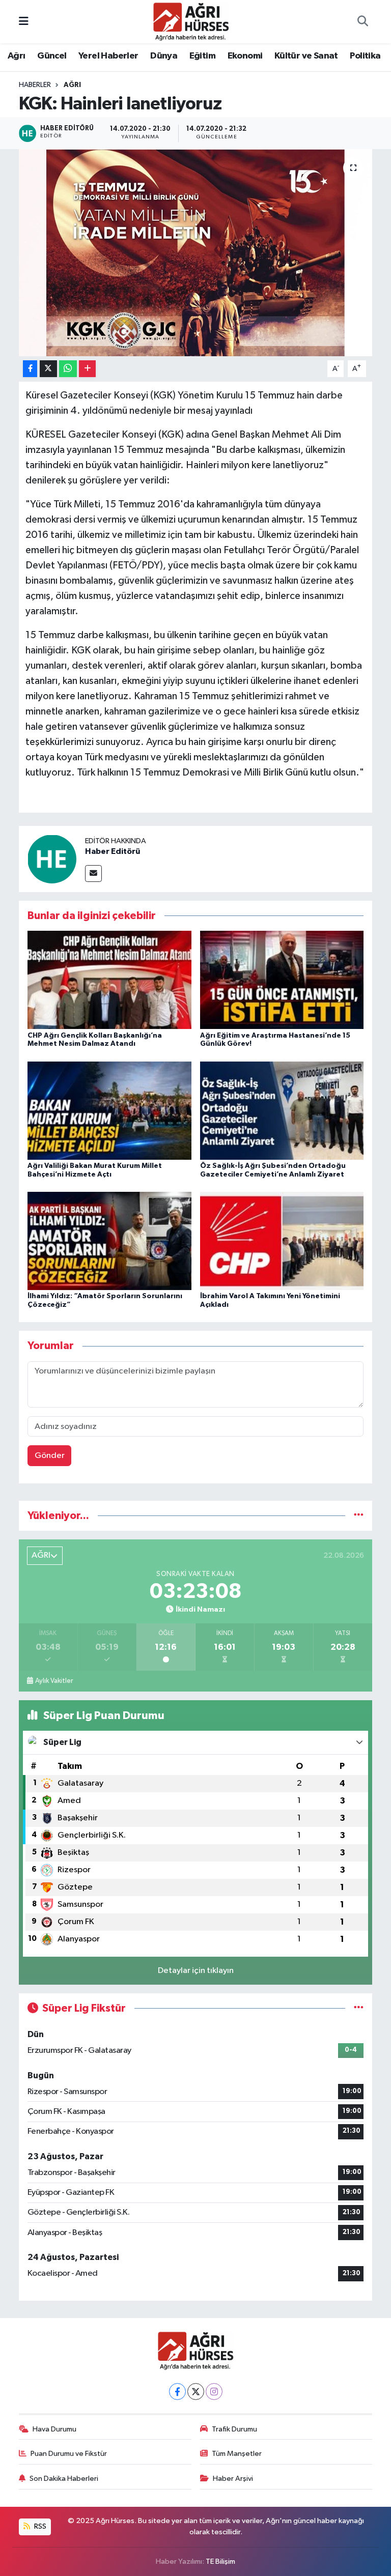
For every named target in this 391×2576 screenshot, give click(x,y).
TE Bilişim (220, 2561)
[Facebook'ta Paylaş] (30, 369)
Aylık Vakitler (54, 1681)
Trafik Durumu (234, 2429)
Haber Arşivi (233, 2479)
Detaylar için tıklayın (196, 1971)
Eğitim (202, 56)
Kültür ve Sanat (306, 56)
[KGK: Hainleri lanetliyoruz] (196, 253)
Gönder (50, 1456)
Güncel (52, 56)
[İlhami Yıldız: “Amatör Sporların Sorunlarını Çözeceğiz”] (109, 1241)
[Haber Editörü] (52, 859)
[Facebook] (177, 2392)
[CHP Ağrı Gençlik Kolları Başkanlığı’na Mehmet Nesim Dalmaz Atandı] (109, 980)
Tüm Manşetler (237, 2454)
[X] (196, 2392)
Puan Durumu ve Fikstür (69, 2454)
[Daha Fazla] (87, 369)
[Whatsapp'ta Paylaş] (68, 369)
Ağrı (17, 56)
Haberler (35, 85)
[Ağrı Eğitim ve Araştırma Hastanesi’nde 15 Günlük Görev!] (282, 980)
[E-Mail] (93, 874)
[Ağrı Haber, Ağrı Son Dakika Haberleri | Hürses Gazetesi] (191, 21)
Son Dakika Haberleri (64, 2479)
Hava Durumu (54, 2429)
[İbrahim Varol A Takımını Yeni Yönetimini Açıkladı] (282, 1241)
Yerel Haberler (108, 56)
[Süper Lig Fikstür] (359, 2008)
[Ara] (362, 22)
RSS (39, 2526)
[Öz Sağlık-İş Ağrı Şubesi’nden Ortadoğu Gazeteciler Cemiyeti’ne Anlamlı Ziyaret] (282, 1110)
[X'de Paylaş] (48, 369)
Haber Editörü (113, 851)
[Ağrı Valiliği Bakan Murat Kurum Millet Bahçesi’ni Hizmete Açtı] (109, 1110)
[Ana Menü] (24, 22)
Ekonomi (245, 56)
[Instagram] (214, 2392)
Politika (365, 56)
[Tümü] (359, 1516)
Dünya (164, 56)
